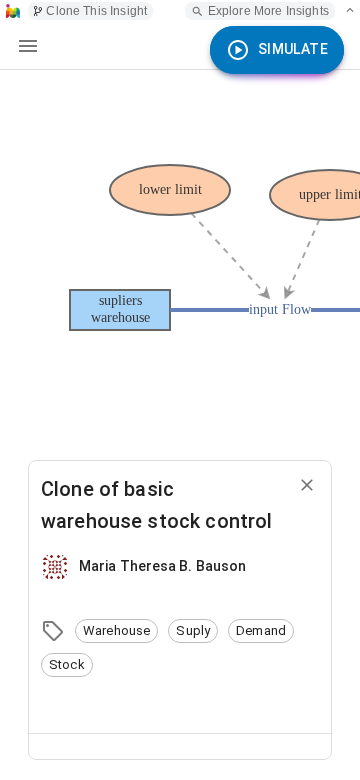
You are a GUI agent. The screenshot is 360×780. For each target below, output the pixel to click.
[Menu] (28, 46)
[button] (116, 631)
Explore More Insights (268, 11)
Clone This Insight (96, 11)
